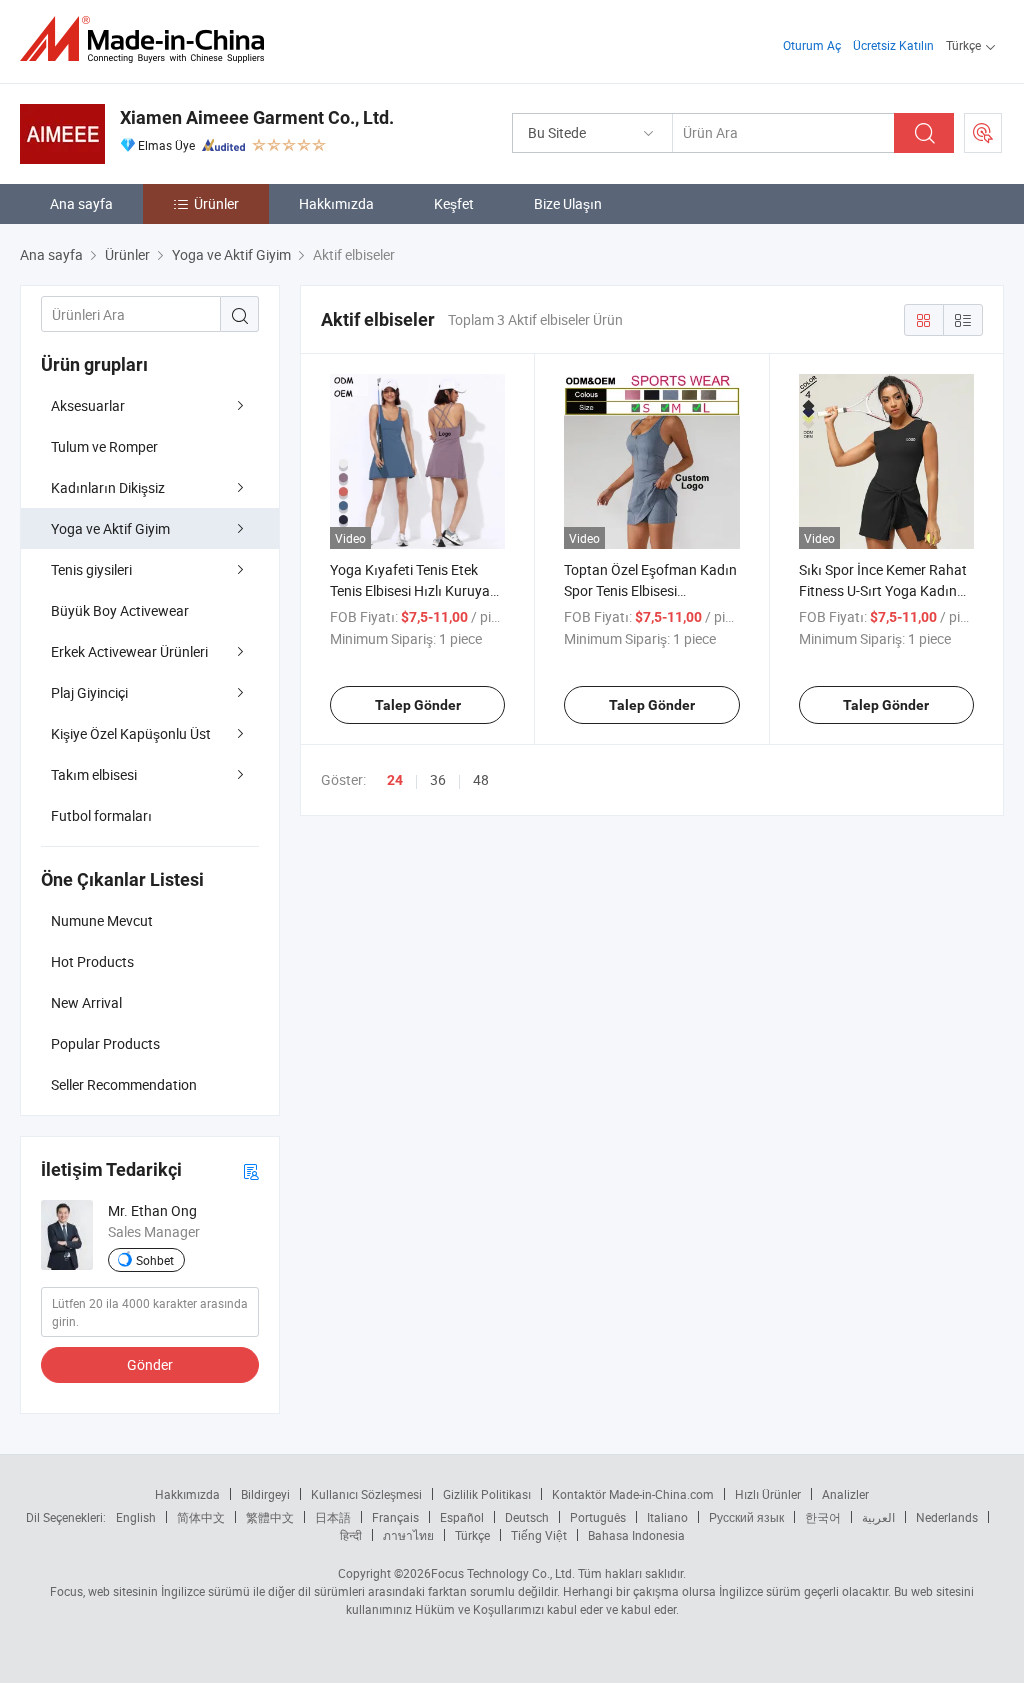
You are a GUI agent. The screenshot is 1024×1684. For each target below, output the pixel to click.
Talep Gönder (418, 705)
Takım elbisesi (94, 774)
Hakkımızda (336, 203)
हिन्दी (351, 1535)
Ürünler (216, 203)
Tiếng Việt (539, 1535)
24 (395, 780)
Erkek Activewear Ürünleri (129, 651)
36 (438, 779)
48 (481, 779)
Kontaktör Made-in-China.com (633, 1494)
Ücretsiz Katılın (893, 45)
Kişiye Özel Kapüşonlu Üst (131, 733)
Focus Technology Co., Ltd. (503, 1573)
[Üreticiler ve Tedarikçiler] (148, 39)
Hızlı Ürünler (768, 1494)
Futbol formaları (101, 815)
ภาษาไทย (408, 1535)
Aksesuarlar (88, 405)
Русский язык (746, 1517)
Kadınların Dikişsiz (108, 487)
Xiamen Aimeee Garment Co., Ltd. (257, 117)
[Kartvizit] (251, 1170)
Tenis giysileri (91, 569)
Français (395, 1517)
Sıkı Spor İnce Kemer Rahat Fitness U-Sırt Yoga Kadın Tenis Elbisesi (883, 590)
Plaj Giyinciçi (89, 692)
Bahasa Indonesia (636, 1535)
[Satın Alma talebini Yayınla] (983, 133)
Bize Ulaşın (568, 203)
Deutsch (527, 1517)
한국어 (823, 1517)
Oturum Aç (812, 45)
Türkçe (472, 1535)
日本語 (333, 1517)
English (136, 1517)
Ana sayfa (81, 203)
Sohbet (155, 1260)
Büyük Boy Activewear (120, 610)
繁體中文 (270, 1517)
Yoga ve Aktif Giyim (110, 528)
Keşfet (454, 203)
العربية (878, 1517)
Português (598, 1517)
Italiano (667, 1517)
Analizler (845, 1494)
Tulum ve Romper (104, 446)
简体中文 (201, 1517)
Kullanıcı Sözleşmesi (366, 1494)
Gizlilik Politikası (487, 1494)
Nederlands (947, 1517)
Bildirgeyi (265, 1494)
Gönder (150, 1364)
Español (462, 1517)
